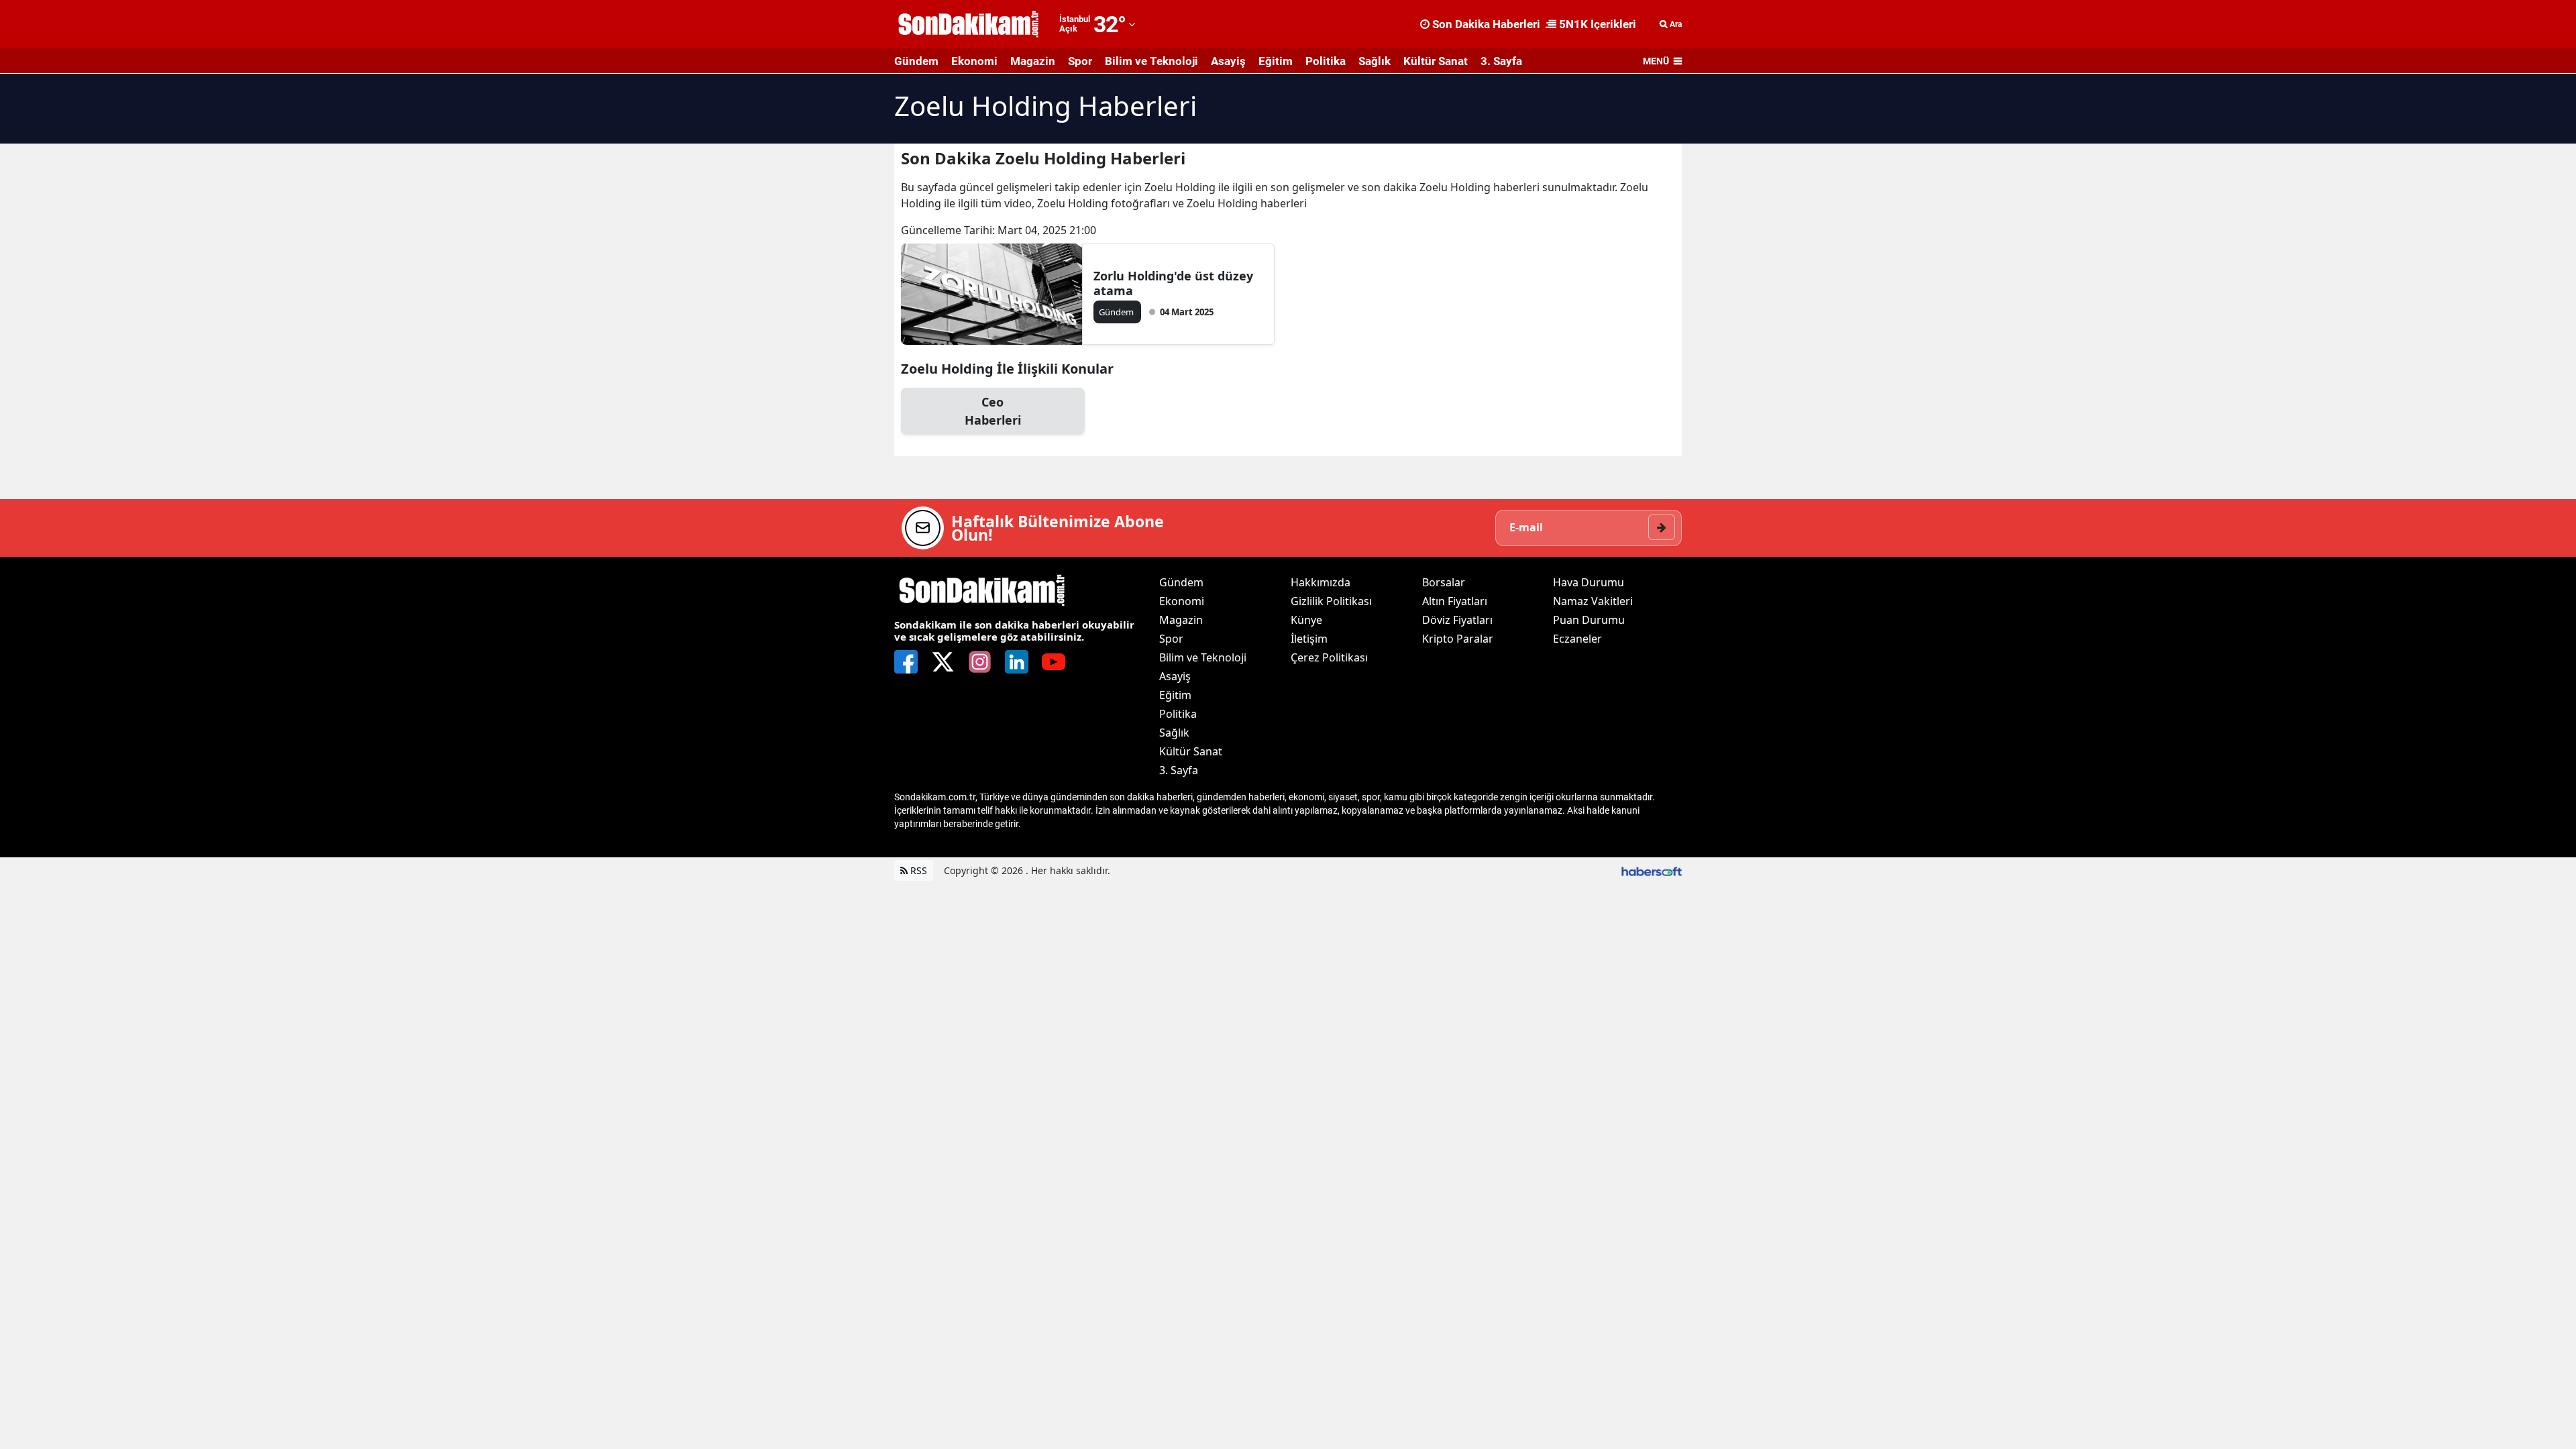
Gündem (916, 61)
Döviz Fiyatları (1457, 620)
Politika (1326, 61)
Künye (1306, 620)
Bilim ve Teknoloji (1151, 61)
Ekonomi (974, 61)
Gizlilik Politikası (1331, 601)
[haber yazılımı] (1652, 870)
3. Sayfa (1501, 61)
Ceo (993, 411)
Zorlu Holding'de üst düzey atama (1173, 283)
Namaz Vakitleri (1593, 601)
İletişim (1309, 639)
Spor (1080, 61)
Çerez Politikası (1329, 657)
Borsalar (1444, 582)
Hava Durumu (1589, 582)
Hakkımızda (1321, 582)
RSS (917, 870)
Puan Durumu (1589, 620)
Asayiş (1228, 61)
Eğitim (1276, 61)
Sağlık (1375, 61)
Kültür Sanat (1436, 61)
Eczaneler (1577, 639)
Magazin (1033, 61)
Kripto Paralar (1458, 639)
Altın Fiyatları (1455, 601)
